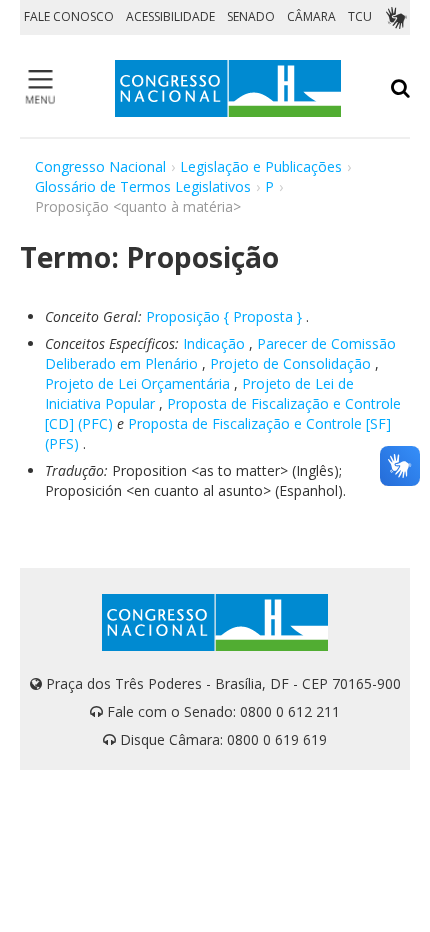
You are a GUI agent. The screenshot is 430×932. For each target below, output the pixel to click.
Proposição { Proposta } (224, 316)
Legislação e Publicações (261, 166)
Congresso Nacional (100, 166)
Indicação (214, 343)
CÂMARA (311, 16)
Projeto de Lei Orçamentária (137, 383)
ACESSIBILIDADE (170, 16)
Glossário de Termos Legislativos (143, 186)
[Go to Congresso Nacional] (228, 88)
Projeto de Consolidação (290, 363)
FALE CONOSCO (69, 16)
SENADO (251, 16)
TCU (360, 16)
